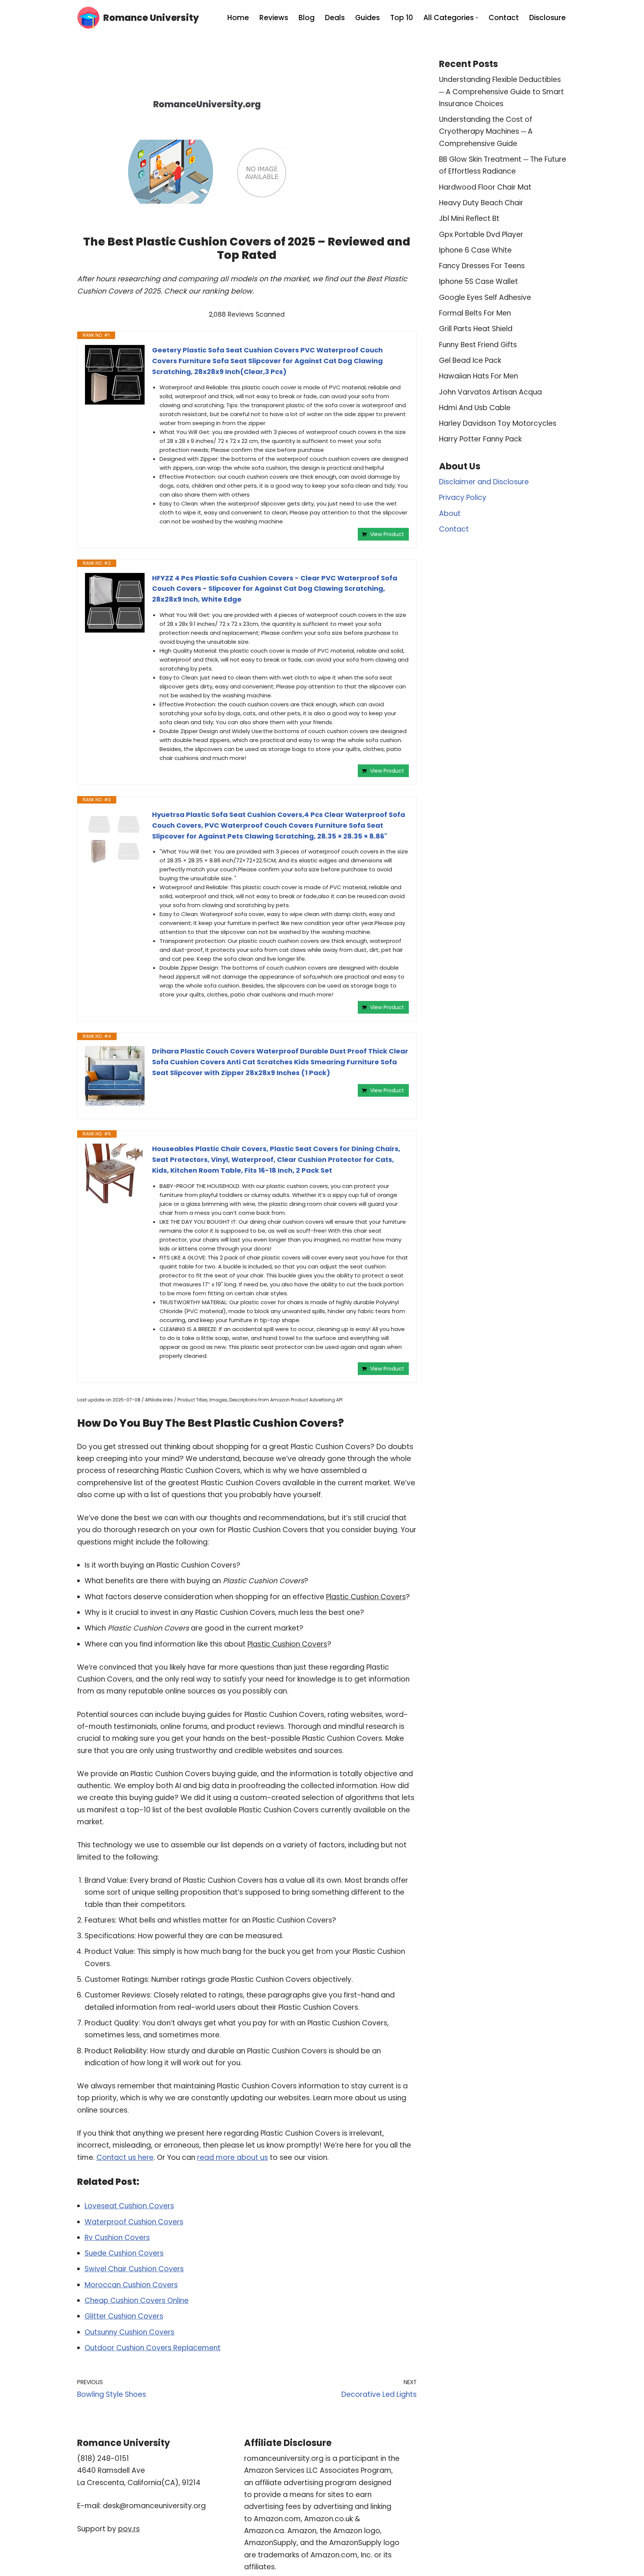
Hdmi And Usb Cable (475, 408)
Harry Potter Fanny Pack (480, 439)
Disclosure (547, 18)
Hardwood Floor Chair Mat (485, 187)
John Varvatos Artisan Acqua (490, 392)
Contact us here (125, 2157)
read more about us (233, 2157)
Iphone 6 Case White (475, 250)
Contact (504, 18)
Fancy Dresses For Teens (482, 266)
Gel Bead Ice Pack (470, 360)
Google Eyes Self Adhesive (485, 297)
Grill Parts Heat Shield (476, 329)
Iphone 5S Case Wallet (479, 281)
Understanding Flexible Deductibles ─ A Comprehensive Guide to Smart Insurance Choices (501, 92)
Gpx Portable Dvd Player (481, 235)
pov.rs (129, 2529)
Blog (307, 18)
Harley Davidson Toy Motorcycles (498, 423)
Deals (335, 18)
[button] (477, 18)
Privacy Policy (463, 498)
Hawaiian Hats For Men (479, 376)
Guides (367, 18)
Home (238, 18)
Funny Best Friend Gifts (478, 345)
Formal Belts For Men (475, 313)
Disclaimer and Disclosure (484, 482)
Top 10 (402, 18)
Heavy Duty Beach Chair (481, 203)
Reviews (274, 18)
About (450, 514)
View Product (387, 534)
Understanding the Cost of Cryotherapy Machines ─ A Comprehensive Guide (486, 132)
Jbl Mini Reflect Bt (469, 218)
